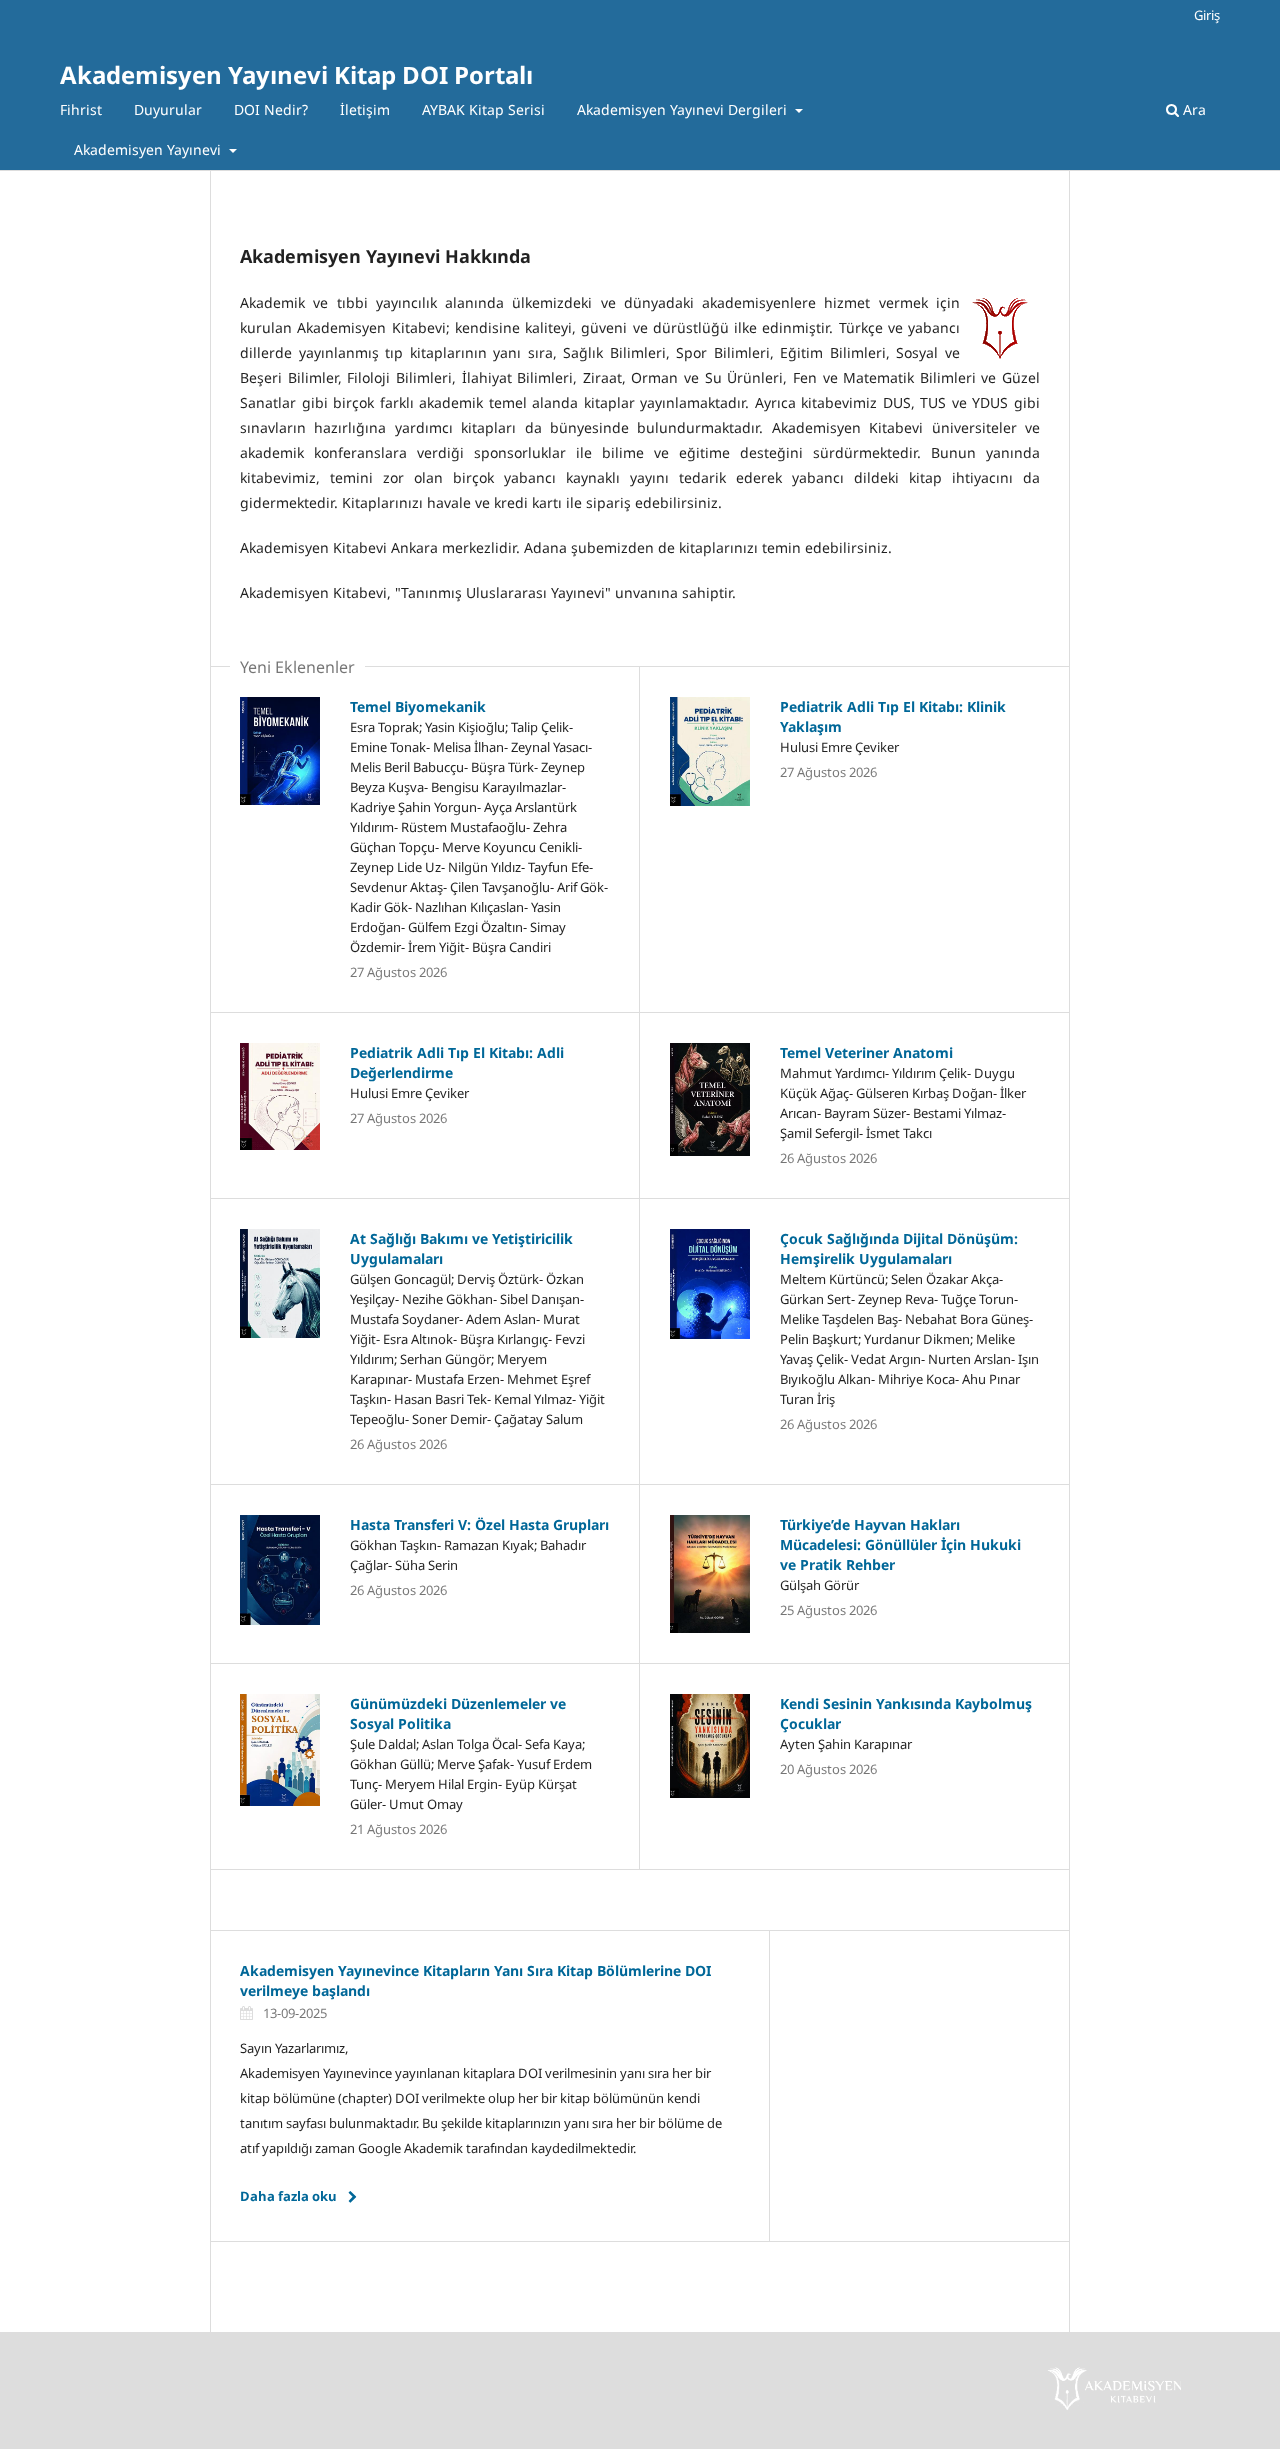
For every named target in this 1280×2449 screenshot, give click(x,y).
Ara (1192, 109)
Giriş (1207, 15)
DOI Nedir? (271, 109)
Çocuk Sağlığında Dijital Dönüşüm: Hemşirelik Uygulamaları (899, 1248)
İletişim (365, 109)
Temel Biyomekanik (418, 706)
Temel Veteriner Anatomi (866, 1052)
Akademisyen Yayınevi (149, 149)
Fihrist (81, 109)
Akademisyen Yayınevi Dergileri (684, 109)
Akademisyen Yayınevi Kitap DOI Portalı (296, 74)
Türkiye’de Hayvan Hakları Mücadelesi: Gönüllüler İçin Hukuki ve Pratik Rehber (900, 1544)
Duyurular (168, 109)
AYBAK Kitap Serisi (483, 109)
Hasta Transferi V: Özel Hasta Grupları (479, 1524)
